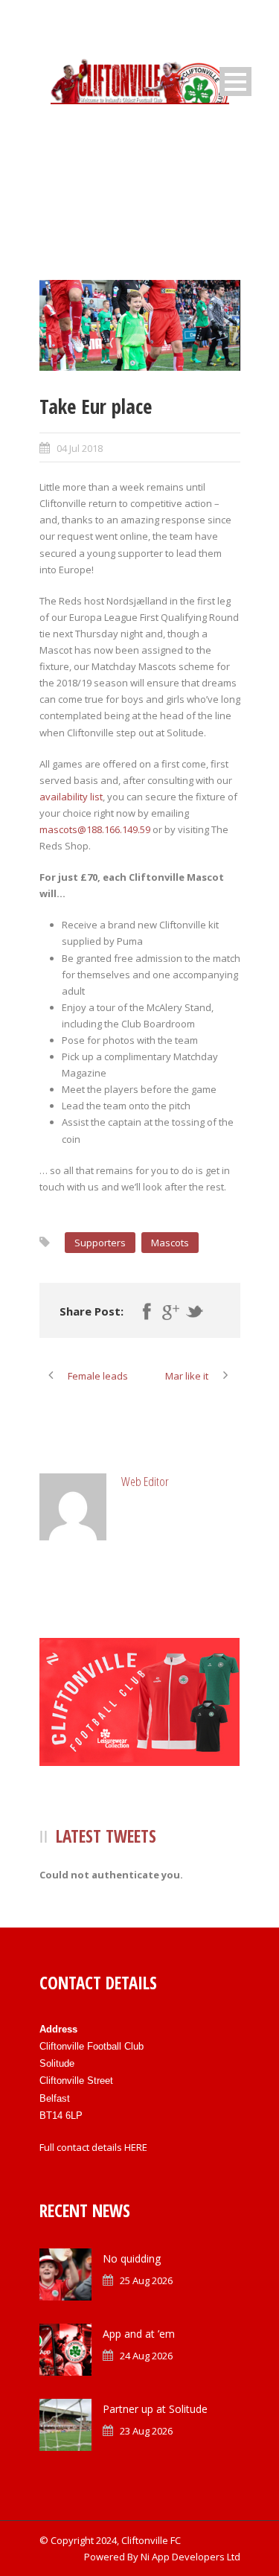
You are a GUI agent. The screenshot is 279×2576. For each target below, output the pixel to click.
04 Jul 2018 (80, 448)
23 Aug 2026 (146, 2431)
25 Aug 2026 (146, 2280)
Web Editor (145, 1481)
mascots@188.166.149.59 (95, 829)
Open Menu (235, 82)
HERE (136, 2147)
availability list (71, 797)
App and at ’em (139, 2334)
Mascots (170, 1243)
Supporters (100, 1243)
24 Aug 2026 (146, 2356)
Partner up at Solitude (155, 2409)
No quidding (132, 2258)
